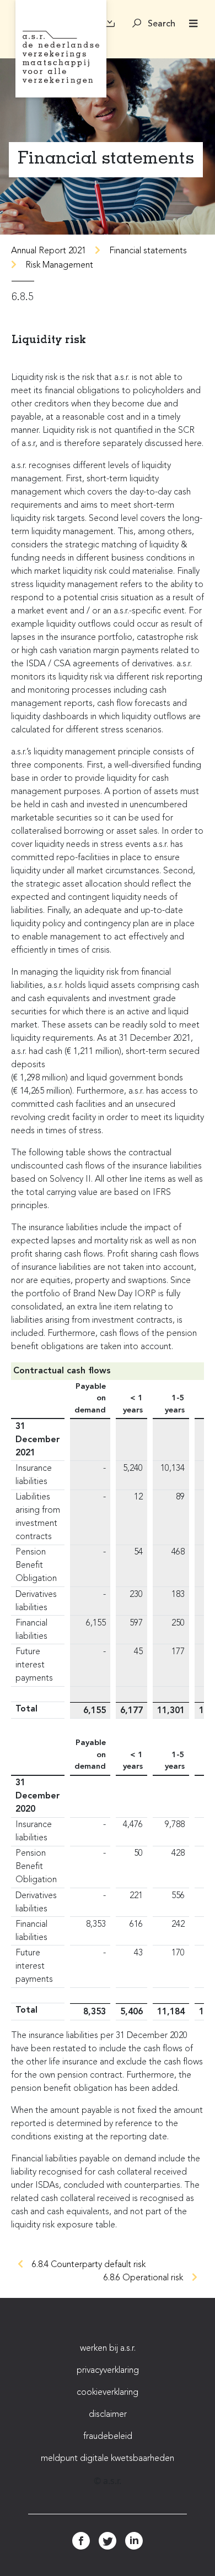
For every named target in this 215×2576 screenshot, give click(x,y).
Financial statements (148, 251)
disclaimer (108, 2415)
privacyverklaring (108, 2371)
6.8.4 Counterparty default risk (89, 2265)
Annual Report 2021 (49, 251)
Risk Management (59, 265)
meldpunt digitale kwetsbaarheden (108, 2459)
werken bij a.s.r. (108, 2349)
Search (160, 24)
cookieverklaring (108, 2393)
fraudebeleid (108, 2437)
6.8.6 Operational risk (143, 2278)
